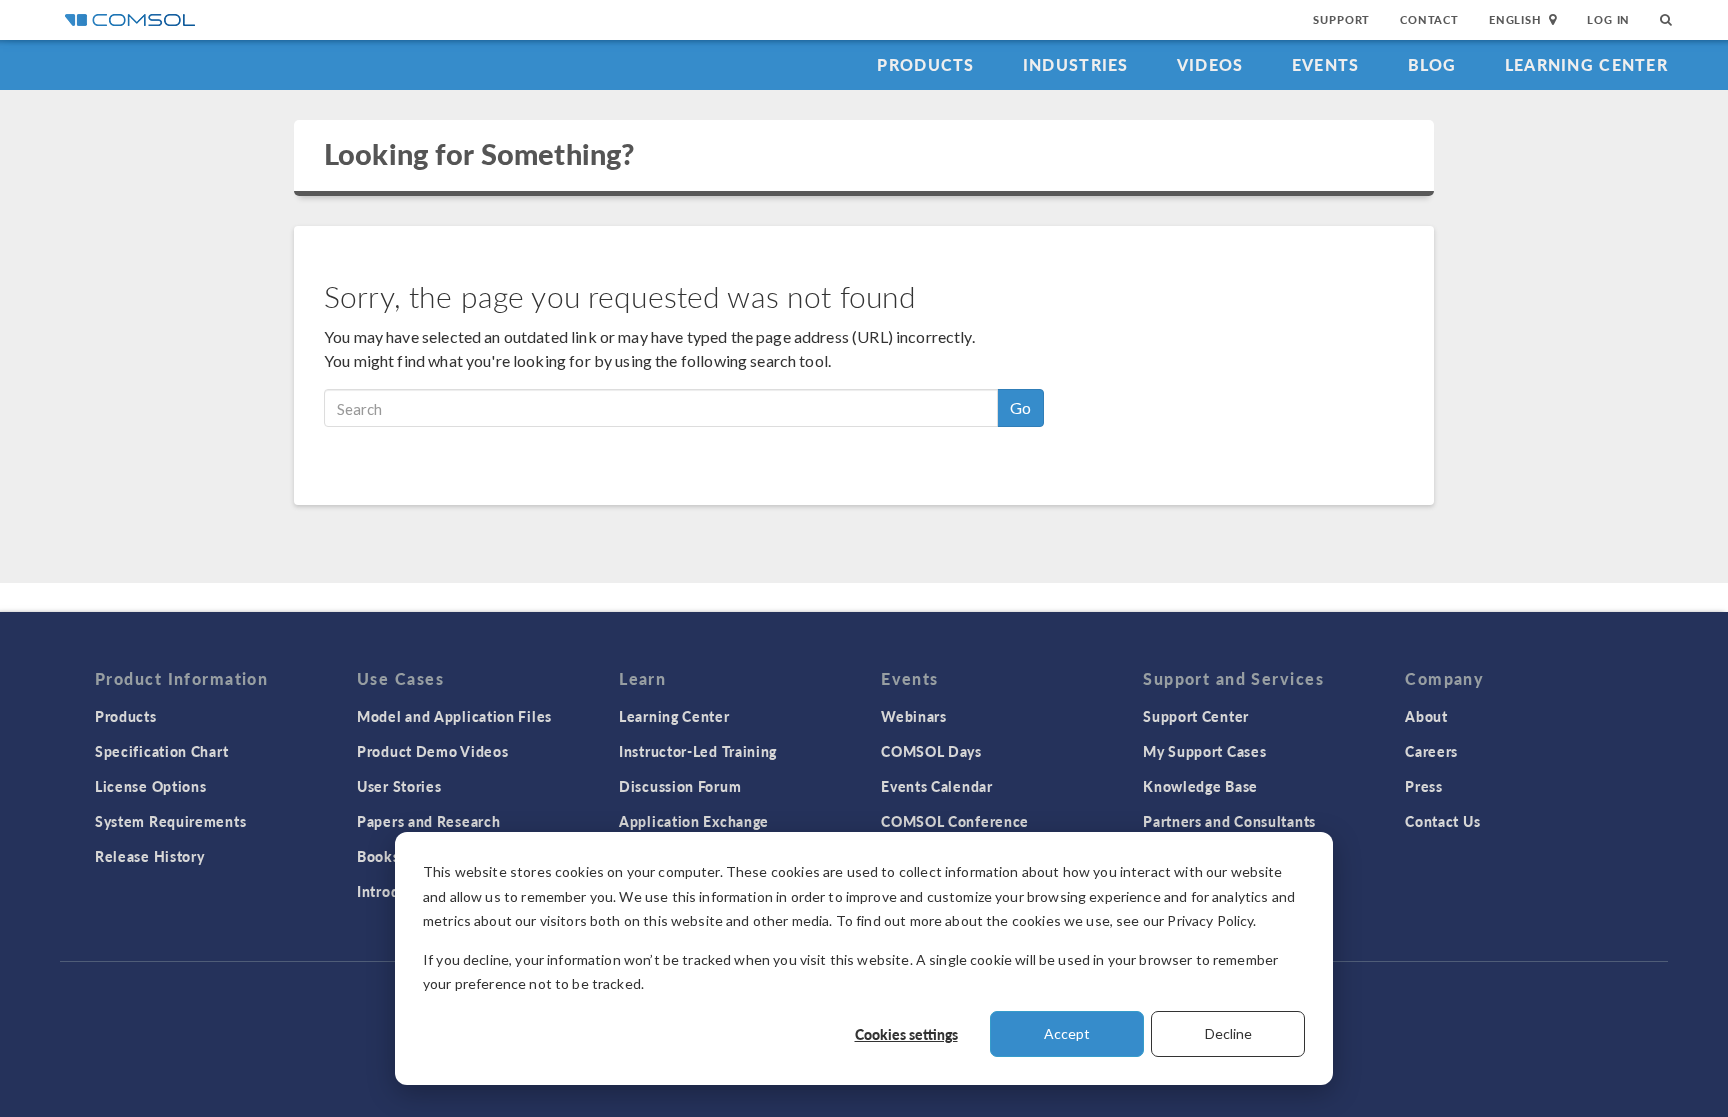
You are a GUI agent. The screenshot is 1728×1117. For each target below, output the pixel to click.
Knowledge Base (1200, 786)
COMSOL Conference (955, 821)
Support (1341, 19)
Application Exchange (694, 821)
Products (925, 64)
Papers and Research (428, 821)
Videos (1210, 64)
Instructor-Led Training (698, 751)
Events (1326, 64)
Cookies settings (906, 1034)
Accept (1067, 1033)
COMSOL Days (931, 751)
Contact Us (1442, 821)
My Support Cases (1204, 751)
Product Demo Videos (432, 751)
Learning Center (1586, 64)
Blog (1432, 64)
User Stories (399, 786)
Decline (1228, 1033)
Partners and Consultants (1229, 821)
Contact (1429, 19)
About (1426, 716)
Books (378, 856)
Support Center (1196, 716)
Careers (1431, 751)
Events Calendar (937, 786)
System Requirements (170, 821)
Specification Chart (161, 751)
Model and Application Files (454, 716)
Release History (150, 856)
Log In (1608, 19)
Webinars (914, 716)
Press (1424, 786)
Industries (1076, 64)
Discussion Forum (680, 786)
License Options (151, 786)
